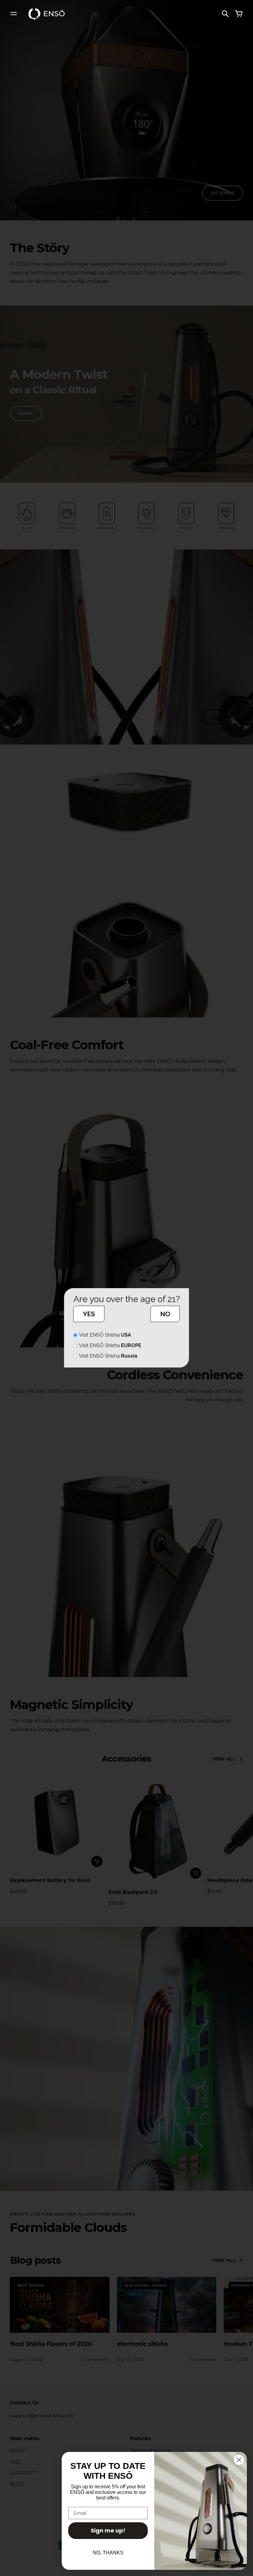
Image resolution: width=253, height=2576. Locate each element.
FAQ (15, 2462)
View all (224, 1759)
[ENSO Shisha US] (47, 13)
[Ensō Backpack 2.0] (156, 1828)
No (165, 1314)
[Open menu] (14, 14)
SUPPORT (23, 2473)
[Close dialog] (239, 2460)
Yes (89, 1314)
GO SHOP (223, 193)
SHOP (26, 413)
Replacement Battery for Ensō (50, 1880)
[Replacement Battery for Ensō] (57, 1822)
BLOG (17, 2484)
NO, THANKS (108, 2553)
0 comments (95, 2360)
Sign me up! (108, 2530)
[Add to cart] (97, 1861)
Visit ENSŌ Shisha (105, 1335)
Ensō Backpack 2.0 (133, 1892)
